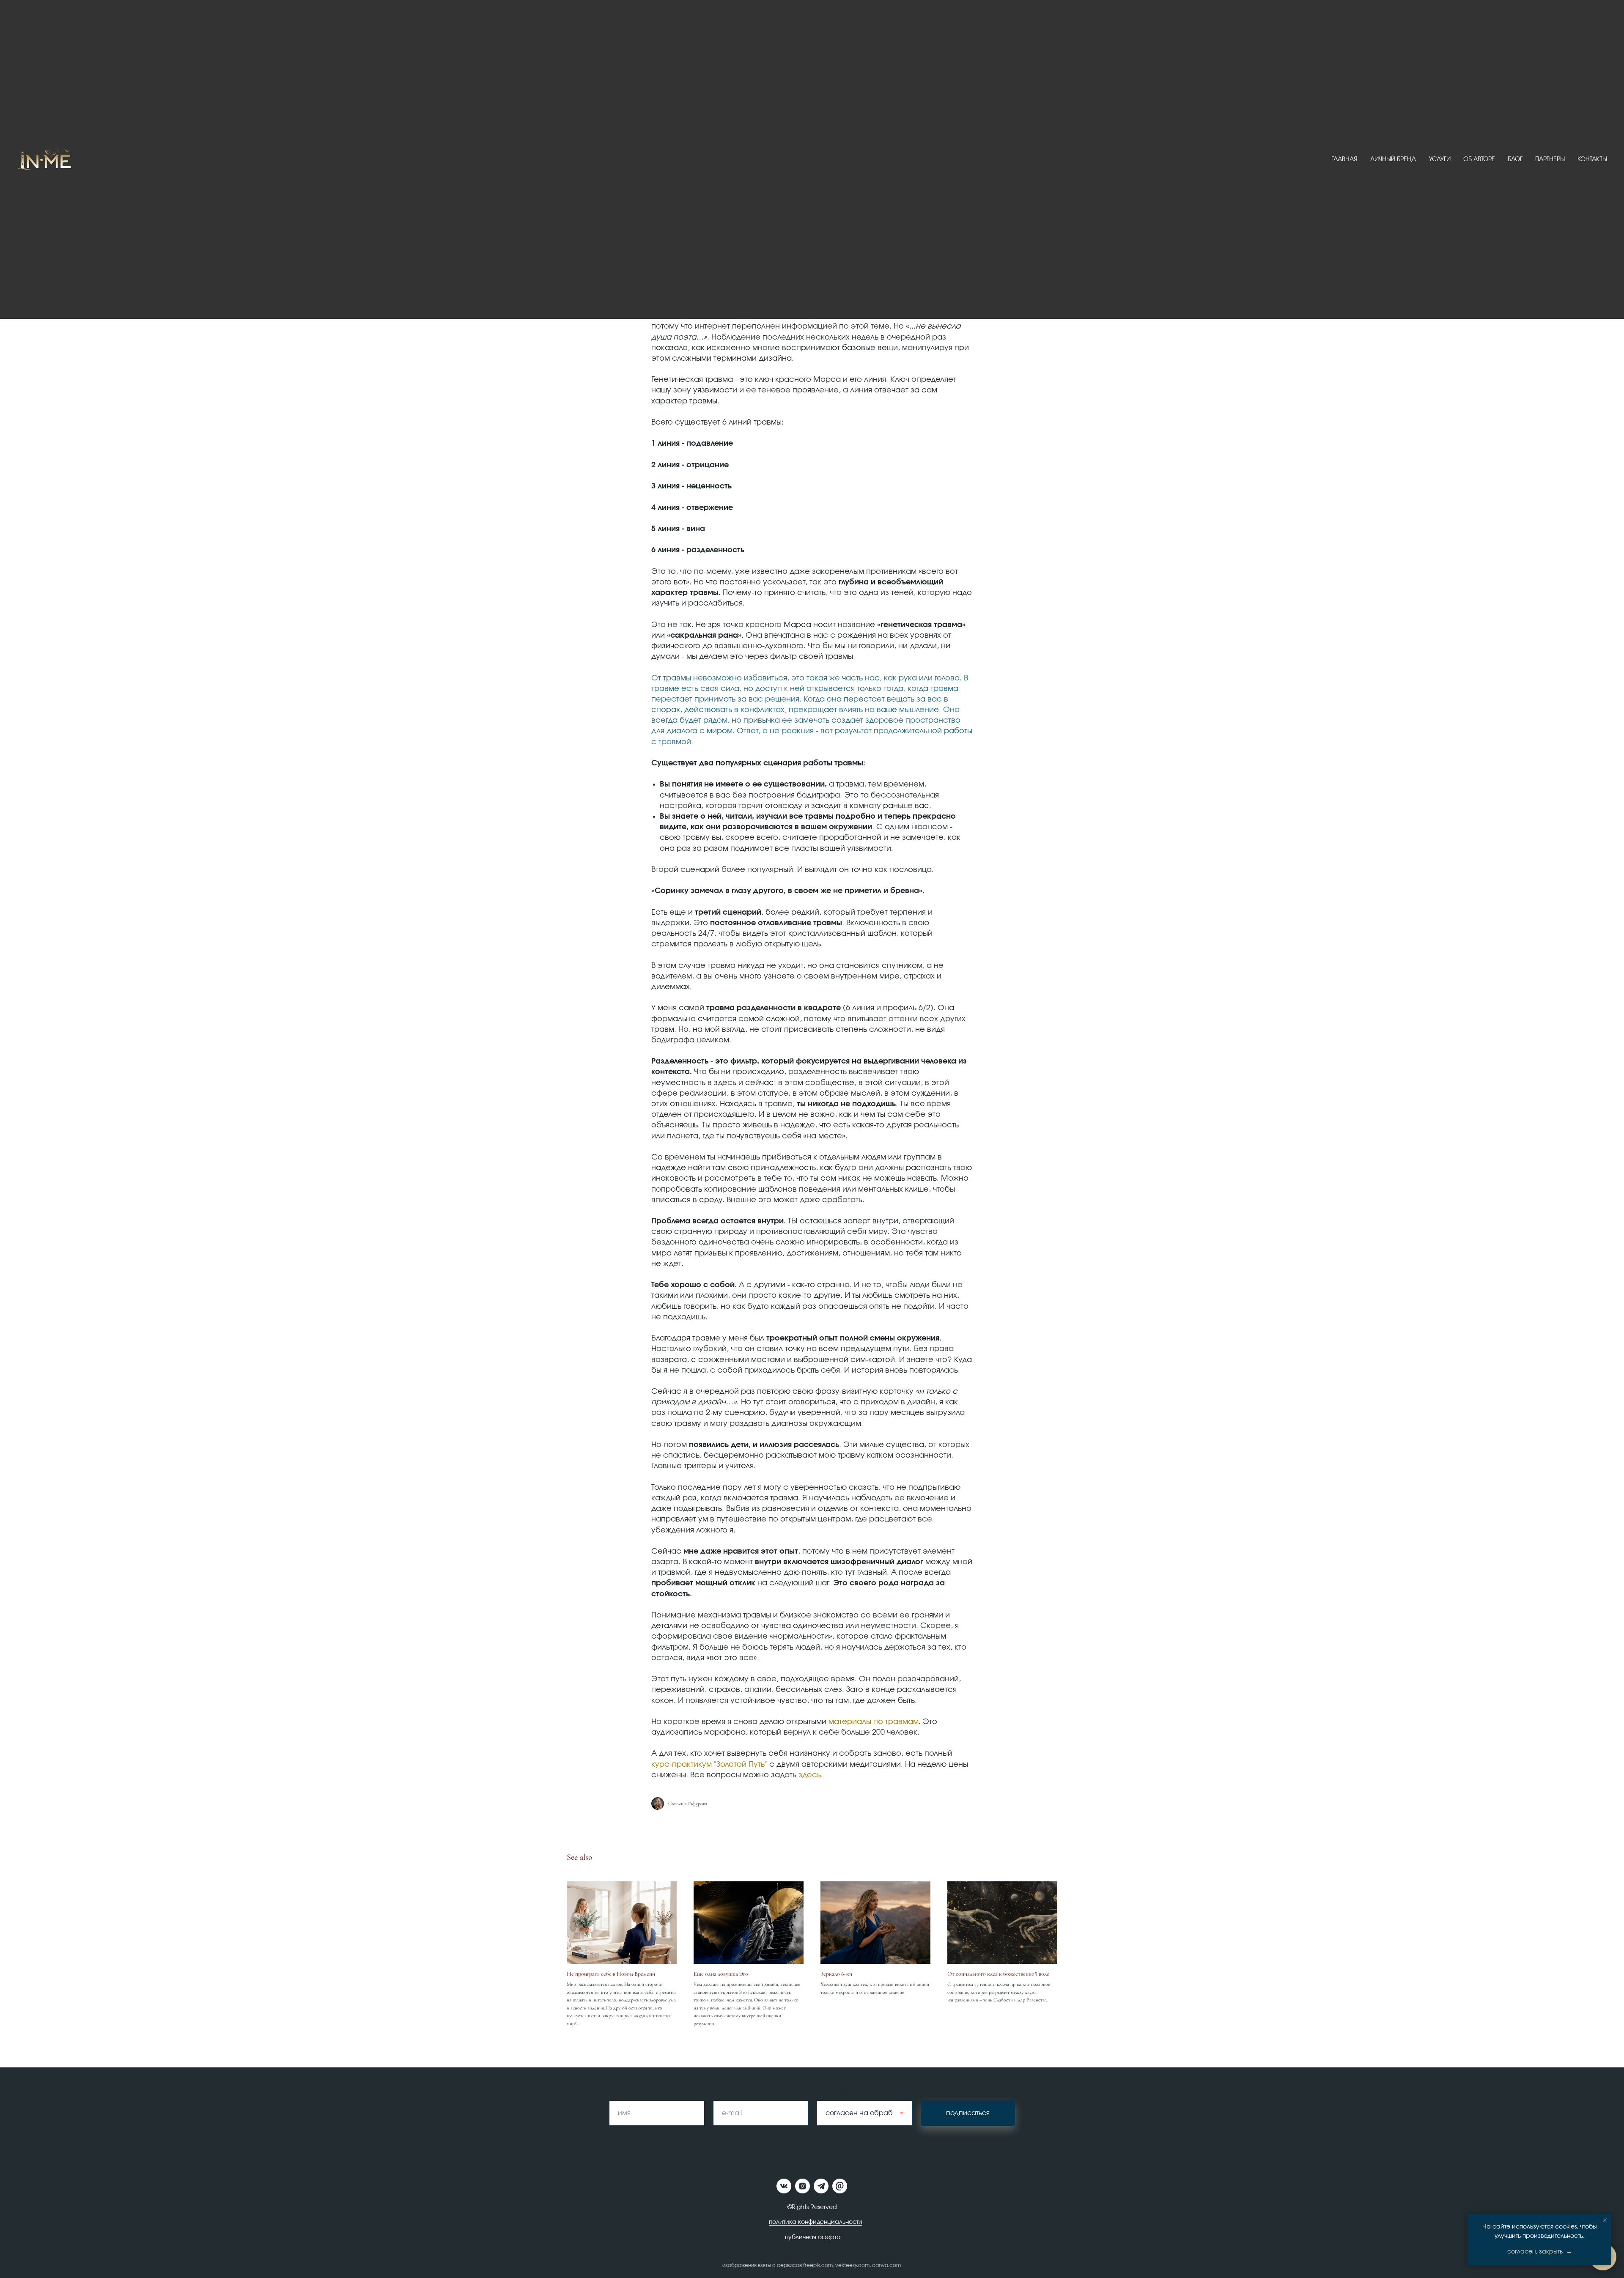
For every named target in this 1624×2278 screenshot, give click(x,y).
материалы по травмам (874, 1722)
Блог (1515, 159)
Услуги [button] (1440, 159)
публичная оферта (813, 2237)
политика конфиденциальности (816, 2222)
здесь (810, 1775)
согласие (835, 2092)
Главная (1344, 159)
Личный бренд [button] (1393, 159)
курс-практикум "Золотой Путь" (709, 1765)
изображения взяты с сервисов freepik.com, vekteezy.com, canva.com (812, 2265)
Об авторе (1479, 159)
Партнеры (1550, 159)
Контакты (1592, 159)
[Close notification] (1605, 2220)
